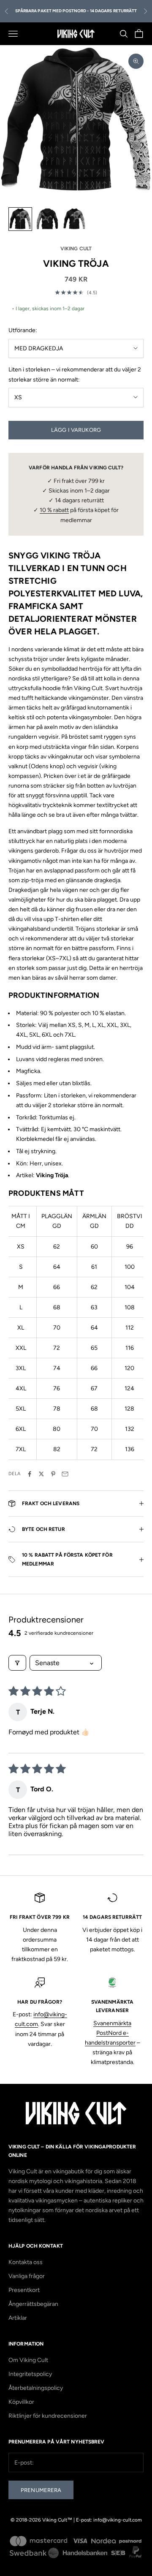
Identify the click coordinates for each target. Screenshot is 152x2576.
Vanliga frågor (27, 2276)
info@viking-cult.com (118, 2520)
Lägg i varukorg (76, 430)
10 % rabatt (54, 510)
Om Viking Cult (28, 2360)
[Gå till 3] (74, 219)
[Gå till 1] (20, 219)
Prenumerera (41, 2490)
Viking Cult (76, 249)
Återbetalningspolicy (36, 2388)
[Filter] (17, 1663)
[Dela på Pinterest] (53, 1474)
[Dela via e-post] (65, 1474)
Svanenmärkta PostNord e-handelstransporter (110, 2033)
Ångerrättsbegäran (33, 2304)
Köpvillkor (21, 2402)
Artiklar (18, 2318)
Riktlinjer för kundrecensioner (48, 2416)
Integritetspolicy (30, 2374)
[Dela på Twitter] (41, 1474)
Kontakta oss (26, 2262)
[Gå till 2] (47, 219)
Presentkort (24, 2290)
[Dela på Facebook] (30, 1474)
